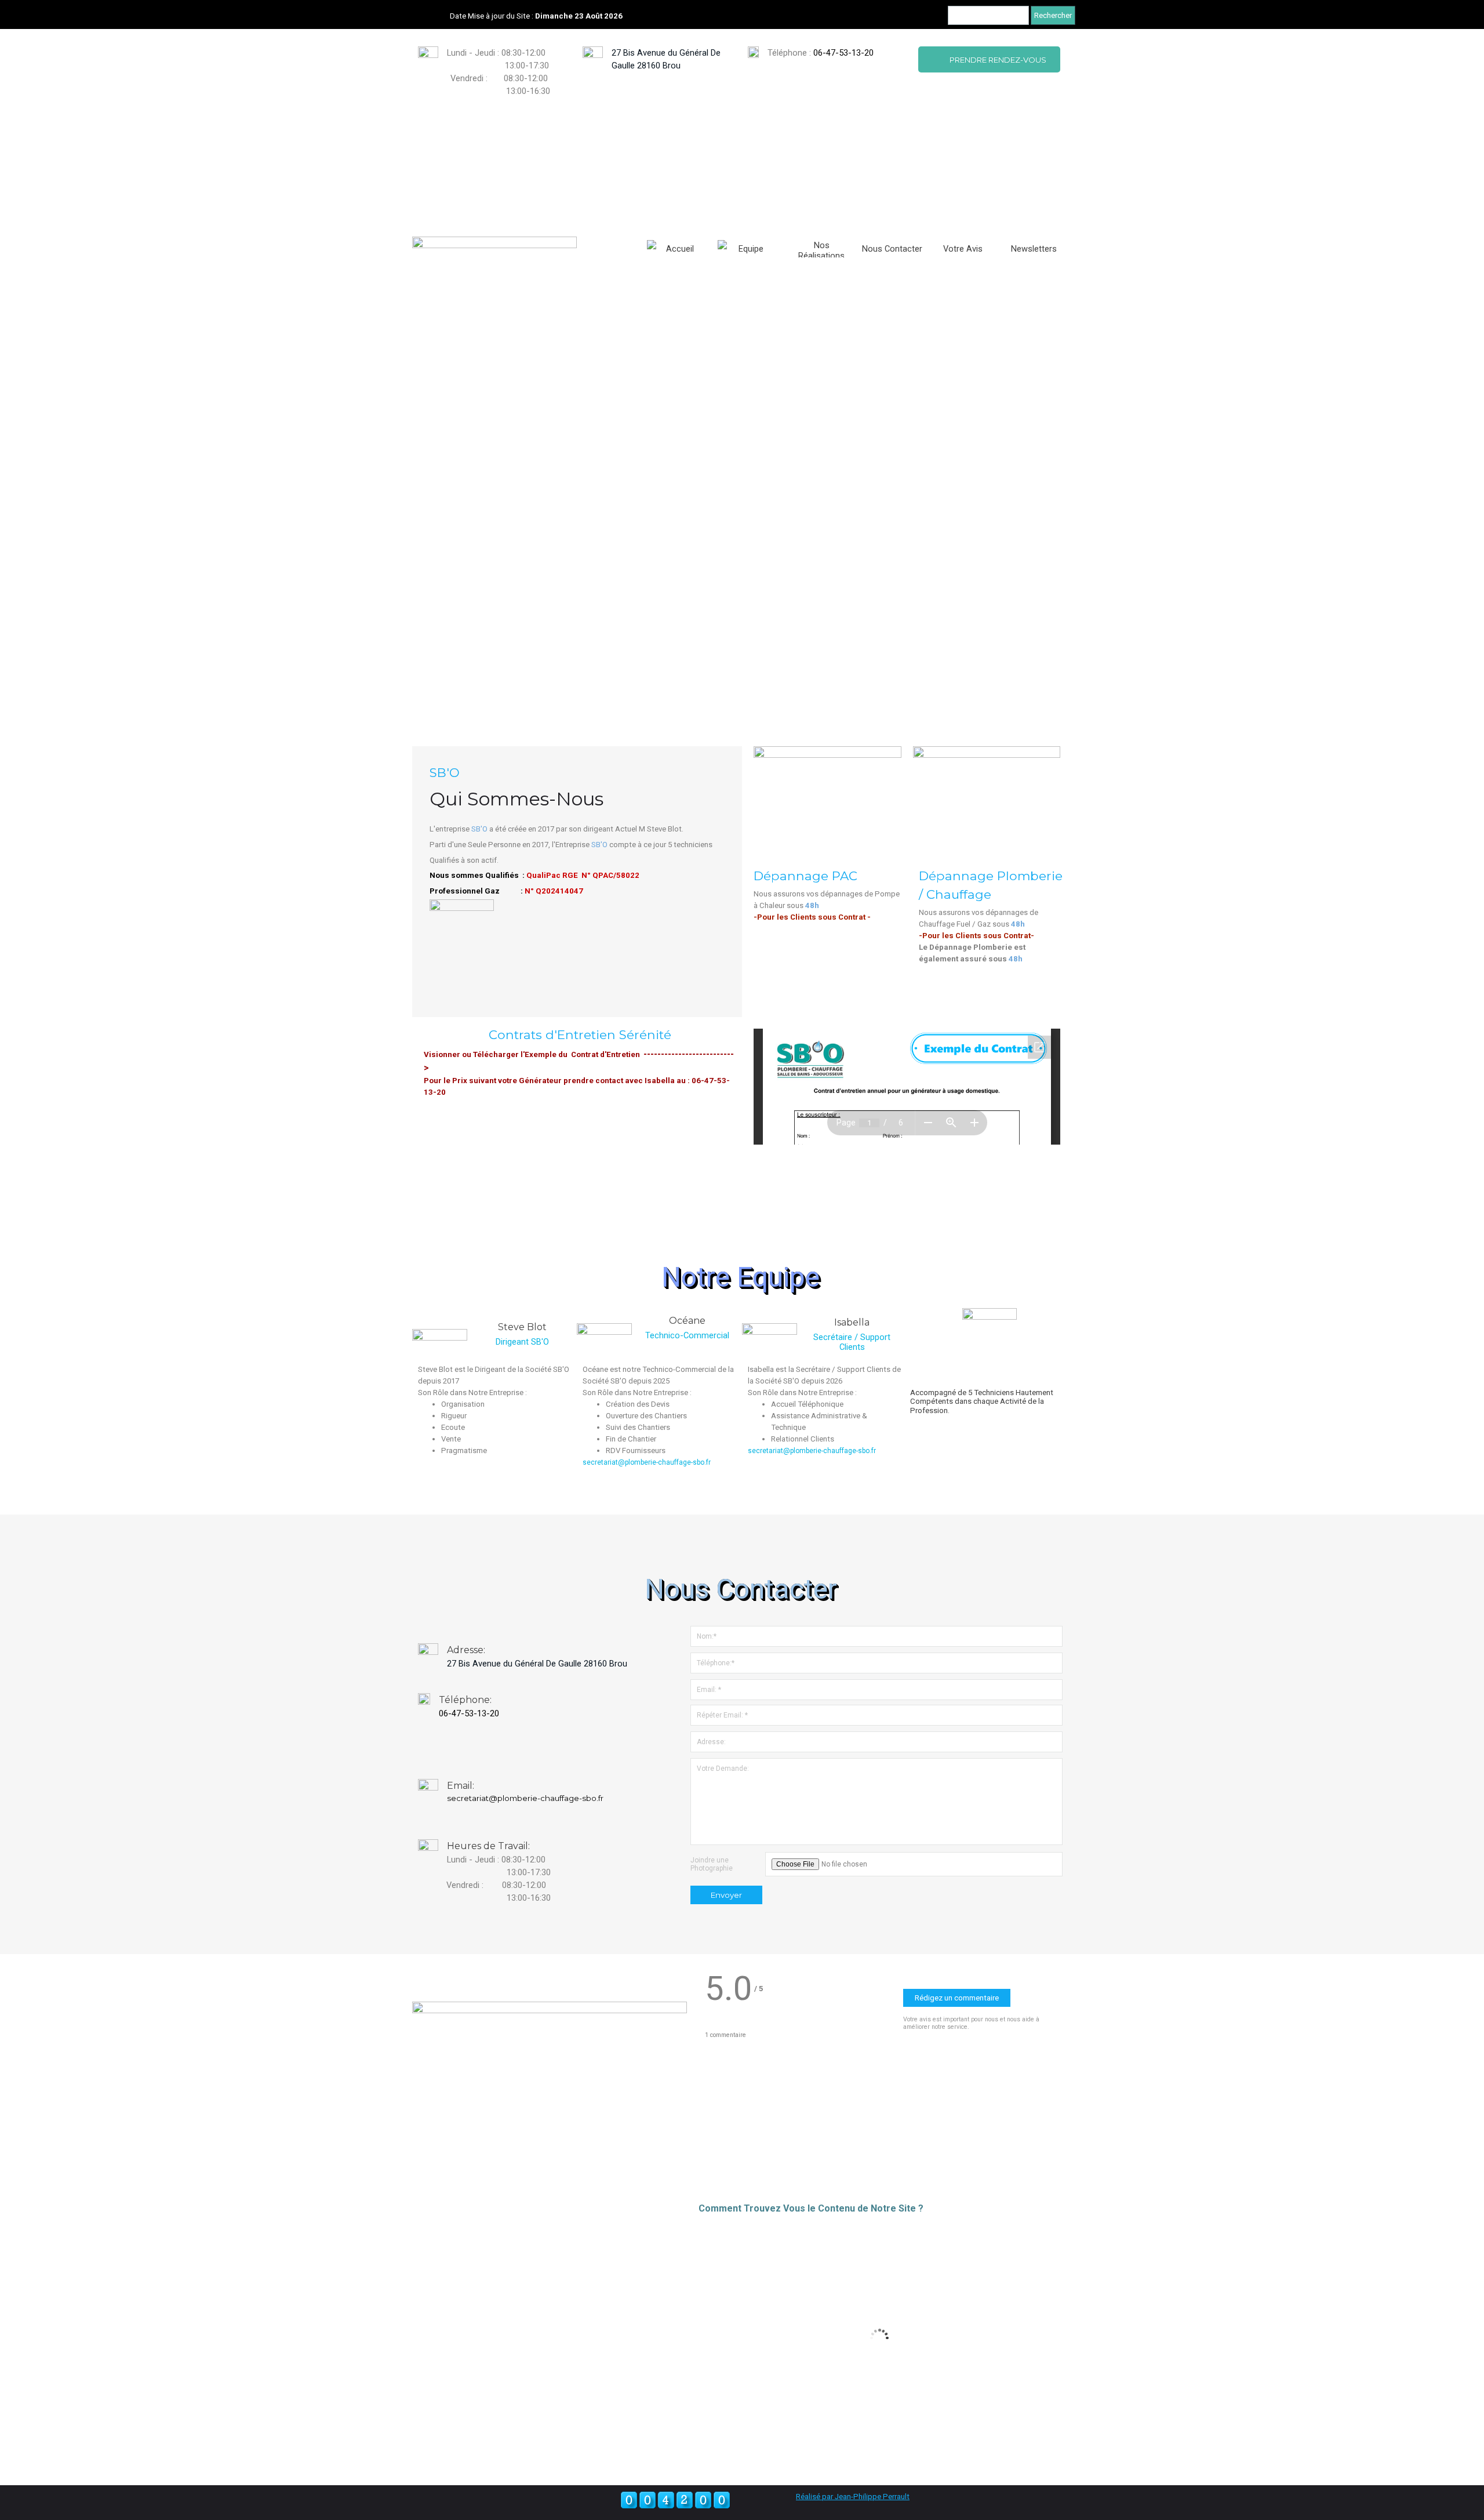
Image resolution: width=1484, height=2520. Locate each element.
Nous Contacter (892, 249)
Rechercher (1053, 15)
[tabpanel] (825, 59)
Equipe (751, 249)
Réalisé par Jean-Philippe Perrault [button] (853, 2497)
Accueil (680, 249)
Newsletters (1034, 249)
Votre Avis (963, 249)
